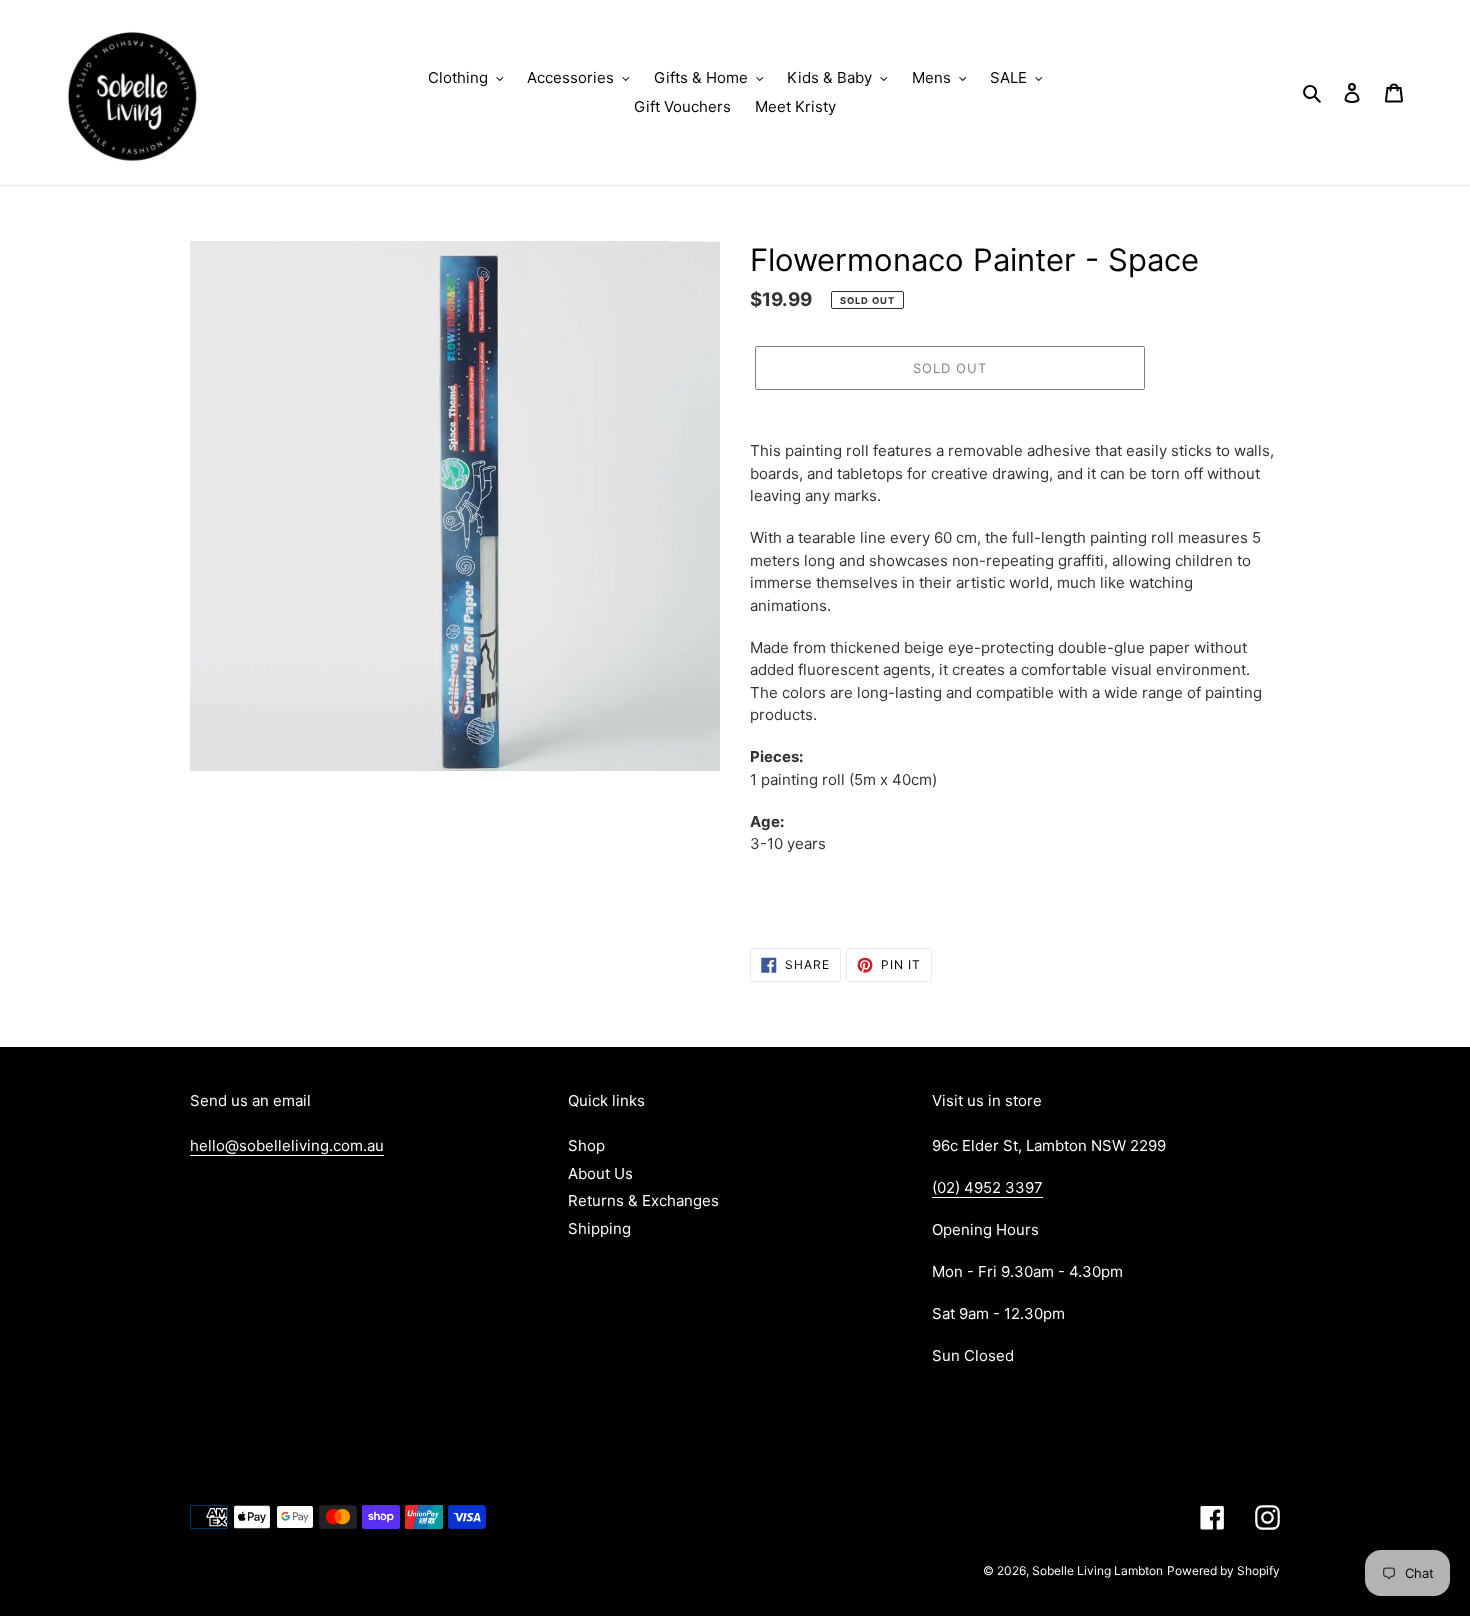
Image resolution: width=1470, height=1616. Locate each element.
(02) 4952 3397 (987, 1187)
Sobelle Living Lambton (1097, 1570)
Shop (586, 1145)
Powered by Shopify (1223, 1570)
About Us (600, 1173)
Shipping (599, 1228)
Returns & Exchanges (643, 1200)
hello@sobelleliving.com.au (287, 1145)
